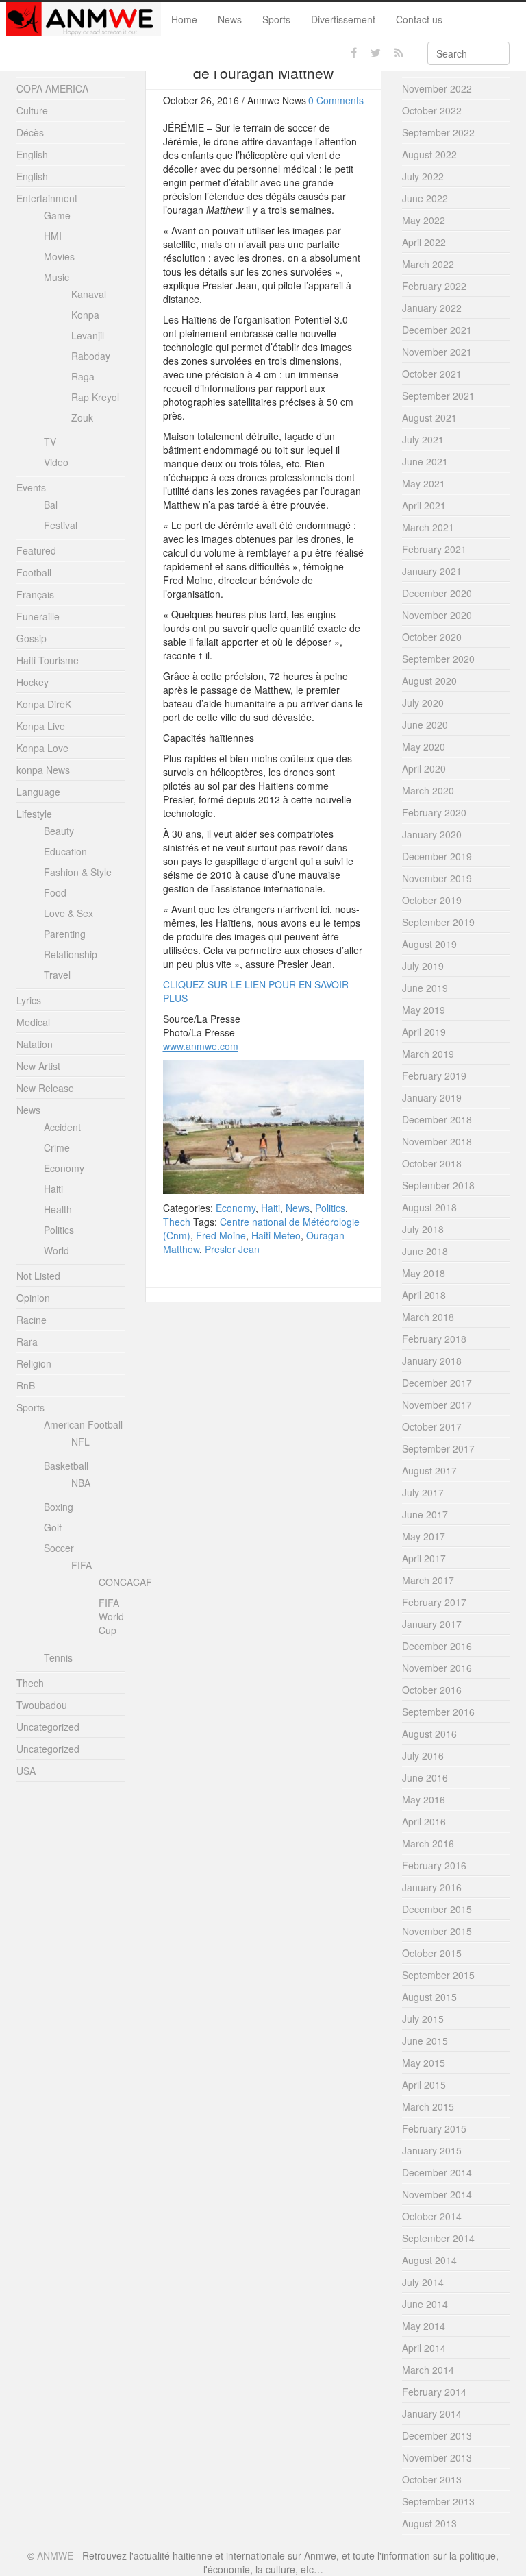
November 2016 (437, 1668)
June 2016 (425, 1777)
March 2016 (428, 1843)
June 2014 (425, 2304)
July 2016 (423, 1755)
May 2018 (424, 1273)
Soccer (59, 1548)
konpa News (43, 770)
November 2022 (437, 88)
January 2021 (432, 571)
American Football (83, 1424)
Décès (30, 132)
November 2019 (437, 878)
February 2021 (434, 549)
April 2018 (424, 1295)
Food (55, 892)
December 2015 (437, 1909)
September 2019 (438, 922)
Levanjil (88, 335)
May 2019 (424, 1010)
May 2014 (424, 2326)
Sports (276, 19)
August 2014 (429, 2260)
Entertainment (47, 198)
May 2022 (424, 220)
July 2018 (423, 1229)
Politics (330, 1208)
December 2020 (437, 593)
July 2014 (423, 2282)
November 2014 (437, 2194)
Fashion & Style (78, 872)
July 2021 (423, 439)
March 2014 (428, 2370)
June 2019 (425, 988)
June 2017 (425, 1514)
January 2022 (432, 308)
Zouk (82, 417)
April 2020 (424, 768)
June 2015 (425, 2041)
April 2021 (424, 505)
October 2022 (432, 110)
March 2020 (428, 790)
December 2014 (437, 2172)
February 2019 (434, 1076)
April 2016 (424, 1821)
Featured (36, 550)
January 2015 (432, 2150)
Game (57, 215)
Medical (33, 1022)
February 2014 (434, 2392)
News (230, 19)
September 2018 (438, 1185)
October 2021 (432, 374)
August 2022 (429, 154)
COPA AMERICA (52, 88)
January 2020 (432, 834)
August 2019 (429, 944)
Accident (62, 1127)
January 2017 (432, 1624)
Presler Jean (232, 1249)
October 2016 (432, 1690)
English (32, 154)
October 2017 (432, 1426)
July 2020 (423, 703)
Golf (53, 1527)
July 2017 (423, 1492)
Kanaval (89, 294)
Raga (83, 376)
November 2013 (437, 2457)
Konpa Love (42, 748)
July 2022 (423, 176)
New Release (45, 1088)
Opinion (33, 1298)
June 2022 (425, 198)
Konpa (85, 315)
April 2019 (424, 1032)
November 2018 (437, 1141)
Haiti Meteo (276, 1235)
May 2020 (424, 746)
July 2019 (423, 966)
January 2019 (432, 1097)
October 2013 (432, 2479)
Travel (57, 975)
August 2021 (429, 417)
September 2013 (438, 2501)
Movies (59, 256)
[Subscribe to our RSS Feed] (399, 53)
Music (57, 277)
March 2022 (428, 264)
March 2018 (428, 1317)
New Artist (38, 1066)
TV (50, 441)
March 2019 (428, 1054)
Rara (27, 1341)
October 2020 (432, 637)
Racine (32, 1320)
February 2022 (434, 286)
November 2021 (437, 352)
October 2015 (432, 1953)
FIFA (82, 1565)
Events (31, 487)
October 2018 (432, 1163)
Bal (51, 505)
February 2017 (434, 1602)
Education (65, 851)
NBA (81, 1483)
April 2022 (424, 242)
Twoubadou (42, 1705)
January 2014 (432, 2414)
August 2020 (429, 681)
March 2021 (428, 527)
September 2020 (438, 659)
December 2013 (437, 2435)
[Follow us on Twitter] (376, 53)
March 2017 (428, 1580)
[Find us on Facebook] (354, 53)
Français (35, 594)
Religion (34, 1363)
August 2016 (429, 1734)
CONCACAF (125, 1582)
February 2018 (434, 1339)
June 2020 (425, 725)
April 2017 (424, 1558)
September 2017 (438, 1448)
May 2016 (424, 1799)
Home (184, 19)
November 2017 (437, 1405)
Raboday (91, 356)
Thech (177, 1222)
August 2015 (429, 1997)
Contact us (419, 19)
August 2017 (429, 1470)
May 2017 (424, 1536)
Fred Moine (221, 1235)
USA (26, 1771)
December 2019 (437, 856)
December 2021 (437, 330)
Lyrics (29, 1000)
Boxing (59, 1507)
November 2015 (437, 1931)
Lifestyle (34, 814)
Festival (61, 525)
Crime (57, 1147)
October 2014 (432, 2216)
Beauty (59, 831)
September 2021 (438, 396)
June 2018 (425, 1251)
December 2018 (437, 1119)
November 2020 (437, 615)
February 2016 (434, 1865)
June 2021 (425, 461)
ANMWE (55, 2555)
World (57, 1250)
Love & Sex (68, 913)
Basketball (66, 1466)
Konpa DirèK (44, 704)
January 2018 (432, 1361)
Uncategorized (48, 1727)
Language (38, 792)
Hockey (33, 682)
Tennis (58, 1657)
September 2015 (438, 1975)
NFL (80, 1442)
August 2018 (429, 1207)
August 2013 (429, 2523)
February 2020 (434, 812)
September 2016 (438, 1712)
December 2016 (437, 1646)
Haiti (271, 1208)
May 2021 (424, 483)
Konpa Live (41, 726)
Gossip (32, 638)
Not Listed (38, 1276)
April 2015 (424, 2085)
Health (58, 1209)
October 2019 (432, 900)
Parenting (65, 934)
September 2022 (438, 132)
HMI (53, 236)
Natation (35, 1044)
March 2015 (428, 2106)
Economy (236, 1208)
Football (34, 572)
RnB (26, 1385)
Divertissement (343, 19)
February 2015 (434, 2128)
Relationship (71, 954)
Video (56, 462)
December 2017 (437, 1383)
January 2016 (432, 1887)
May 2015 (424, 2063)
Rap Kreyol (95, 397)
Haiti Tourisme (48, 660)
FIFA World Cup (111, 1616)
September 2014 (438, 2238)
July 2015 (423, 2019)
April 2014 (424, 2348)
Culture (32, 110)
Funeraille (38, 616)
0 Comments (336, 100)
